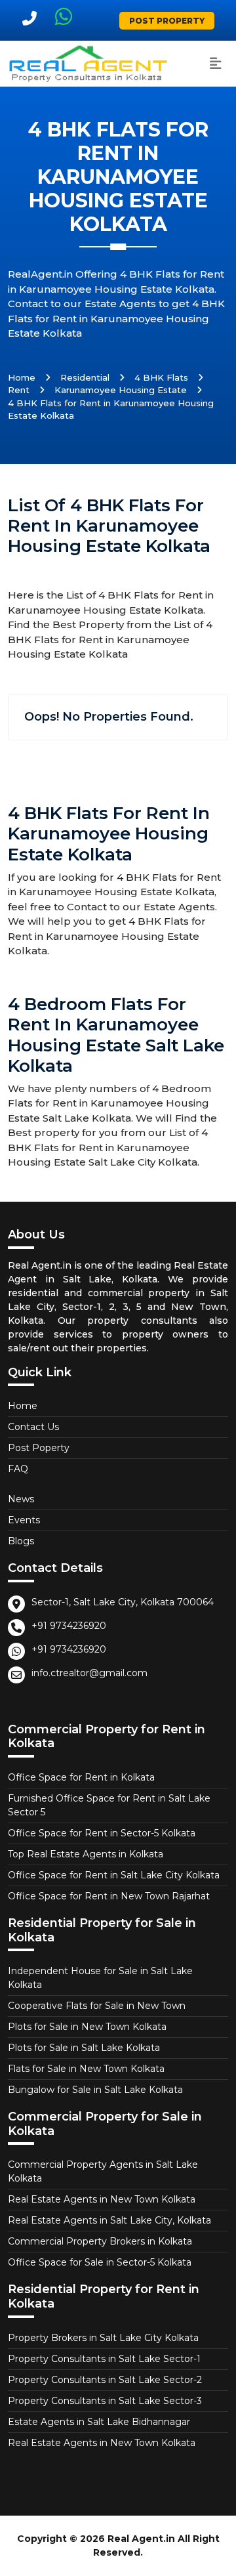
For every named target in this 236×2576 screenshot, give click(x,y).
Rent (19, 390)
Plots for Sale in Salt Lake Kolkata (84, 2048)
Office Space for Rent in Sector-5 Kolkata (102, 1833)
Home (22, 377)
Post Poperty (39, 1448)
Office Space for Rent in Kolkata (81, 1777)
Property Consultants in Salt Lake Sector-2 (105, 2380)
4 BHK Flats (161, 377)
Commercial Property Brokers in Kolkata (100, 2241)
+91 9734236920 (69, 1626)
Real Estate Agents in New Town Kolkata (102, 2199)
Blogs (21, 1541)
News (21, 1499)
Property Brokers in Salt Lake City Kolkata (103, 2338)
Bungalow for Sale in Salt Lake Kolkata (95, 2090)
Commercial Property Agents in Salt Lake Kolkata (103, 2171)
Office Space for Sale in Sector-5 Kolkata (100, 2262)
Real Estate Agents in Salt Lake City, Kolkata (109, 2220)
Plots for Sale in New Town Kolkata (87, 2027)
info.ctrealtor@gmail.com (89, 1673)
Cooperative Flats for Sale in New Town (97, 2006)
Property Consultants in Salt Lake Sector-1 (104, 2359)
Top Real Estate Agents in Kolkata (86, 1854)
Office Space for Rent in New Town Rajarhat (109, 1896)
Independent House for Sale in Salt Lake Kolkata (100, 1978)
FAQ (18, 1469)
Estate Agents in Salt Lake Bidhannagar (99, 2422)
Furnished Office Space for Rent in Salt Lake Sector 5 (109, 1805)
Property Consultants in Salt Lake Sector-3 (105, 2401)
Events (24, 1520)
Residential (85, 377)
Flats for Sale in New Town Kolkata (86, 2069)
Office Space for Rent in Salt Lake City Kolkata (114, 1875)
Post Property (167, 21)
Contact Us (33, 1427)
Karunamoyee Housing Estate (121, 390)
